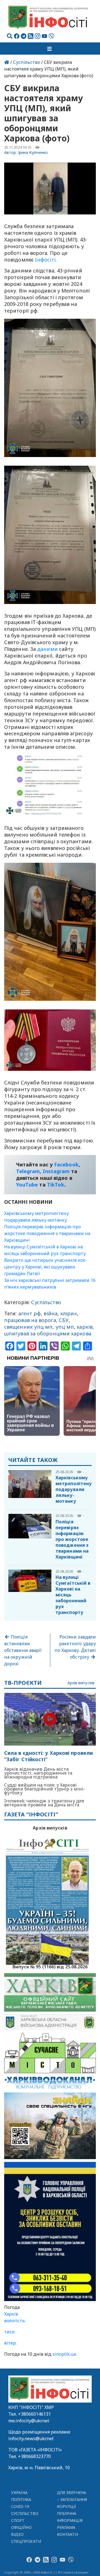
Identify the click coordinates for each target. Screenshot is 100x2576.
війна (50, 1313)
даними (47, 649)
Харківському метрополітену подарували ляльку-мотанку (74, 1489)
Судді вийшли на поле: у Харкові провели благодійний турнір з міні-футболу (45, 1789)
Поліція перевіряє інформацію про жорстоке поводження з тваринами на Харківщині (47, 1233)
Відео (17, 2534)
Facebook (66, 1164)
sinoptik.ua (64, 2354)
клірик (69, 1313)
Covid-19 (20, 2506)
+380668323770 (34, 2456)
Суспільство (27, 62)
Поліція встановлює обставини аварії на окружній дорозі (23, 1650)
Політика (21, 2499)
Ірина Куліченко (33, 152)
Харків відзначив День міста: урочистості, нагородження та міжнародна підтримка (38, 1773)
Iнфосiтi (45, 260)
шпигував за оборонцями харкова (48, 1333)
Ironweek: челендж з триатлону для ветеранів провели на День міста (44, 1803)
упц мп (65, 1327)
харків (85, 1327)
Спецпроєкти (26, 2541)
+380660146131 (34, 2414)
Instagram (56, 1171)
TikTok (56, 1185)
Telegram (28, 1171)
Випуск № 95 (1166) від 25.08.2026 (50, 1966)
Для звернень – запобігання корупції (72, 2499)
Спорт (18, 2520)
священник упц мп (28, 1327)
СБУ (64, 1320)
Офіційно (22, 2527)
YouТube (27, 1185)
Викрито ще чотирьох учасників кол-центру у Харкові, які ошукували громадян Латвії (46, 1267)
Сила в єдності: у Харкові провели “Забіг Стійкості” (48, 1756)
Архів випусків (81, 1683)
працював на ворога (30, 1320)
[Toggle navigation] (50, 49)
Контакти (68, 2534)
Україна (19, 2492)
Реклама (66, 2527)
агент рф (30, 1313)
